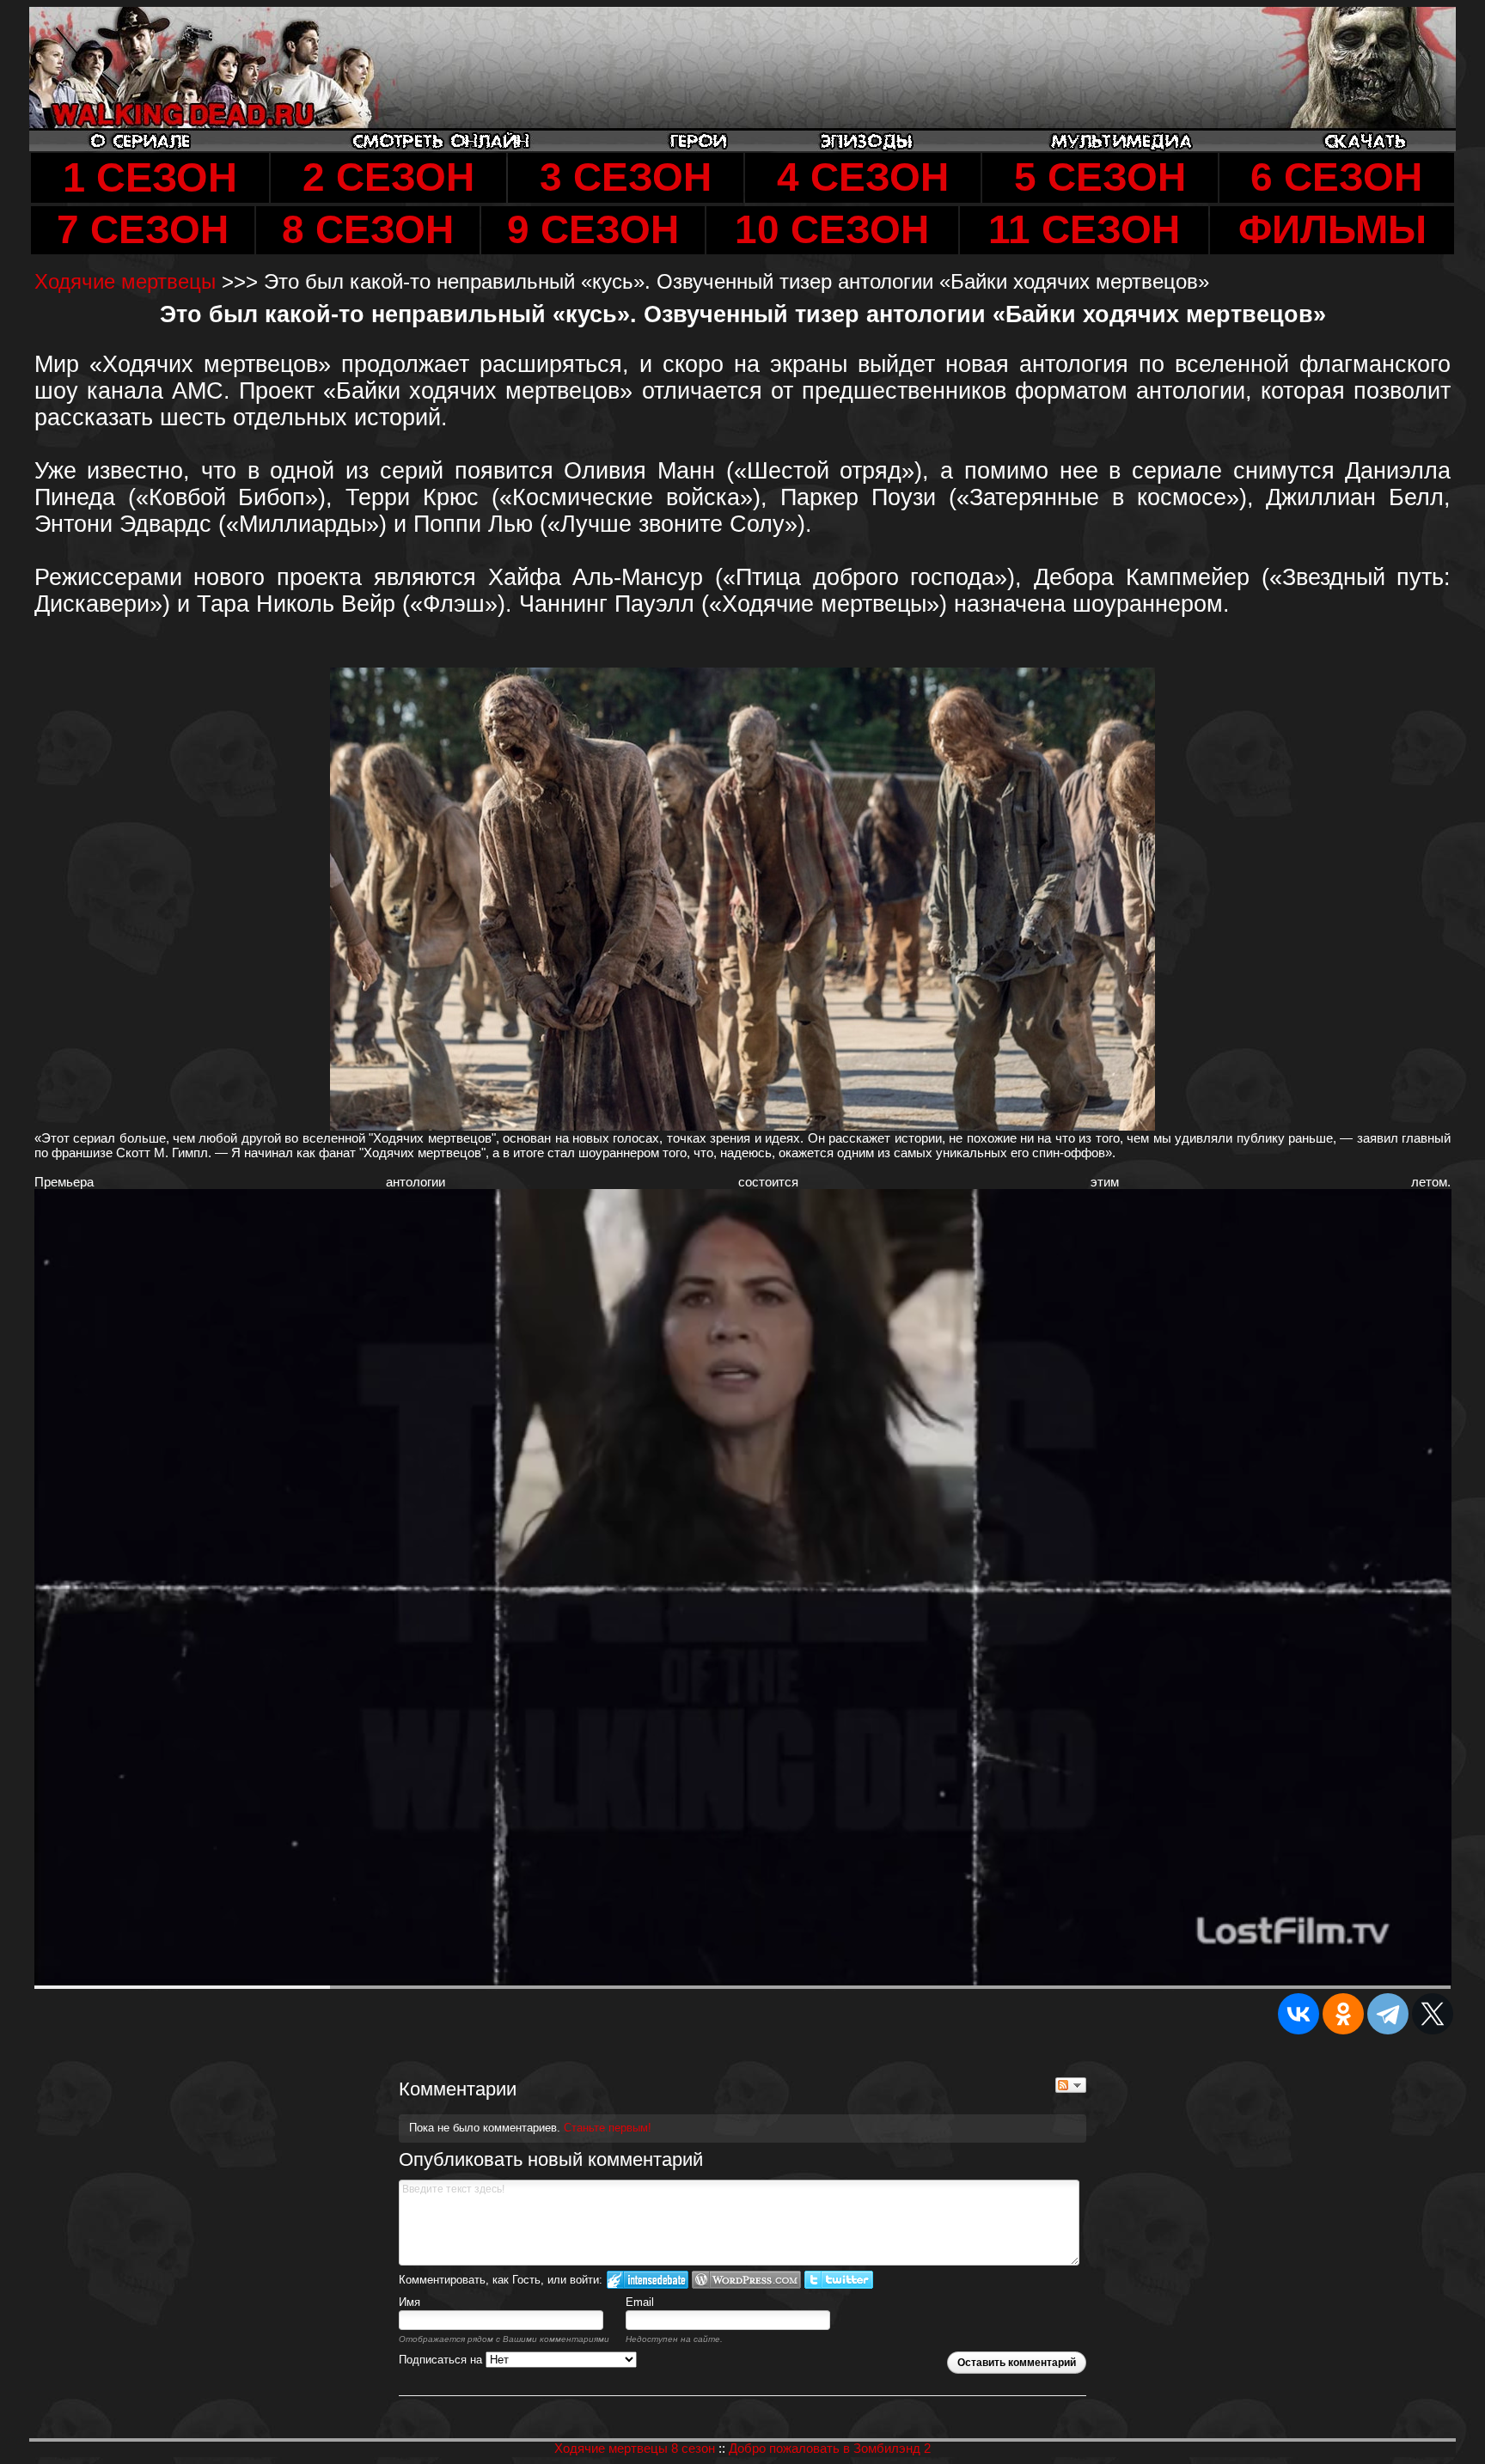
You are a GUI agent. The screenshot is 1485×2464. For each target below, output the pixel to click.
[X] (1433, 2014)
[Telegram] (1388, 2014)
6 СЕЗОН (1336, 177)
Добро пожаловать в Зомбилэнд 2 (830, 2448)
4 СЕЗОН (863, 177)
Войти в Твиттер (839, 2280)
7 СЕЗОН (143, 230)
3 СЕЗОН (626, 177)
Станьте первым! (608, 2128)
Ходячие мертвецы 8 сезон (635, 2448)
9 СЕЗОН (593, 230)
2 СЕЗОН (388, 177)
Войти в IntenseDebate (648, 2280)
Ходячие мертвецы (128, 281)
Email (640, 2302)
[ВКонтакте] (1299, 2014)
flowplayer (1328, 1972)
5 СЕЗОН (1100, 177)
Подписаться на (442, 2360)
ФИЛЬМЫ (1332, 230)
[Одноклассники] (1343, 2014)
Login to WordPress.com (746, 2280)
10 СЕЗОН (832, 230)
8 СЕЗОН (368, 230)
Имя (409, 2302)
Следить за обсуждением (1071, 2085)
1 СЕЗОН (150, 178)
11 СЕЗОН (1084, 230)
